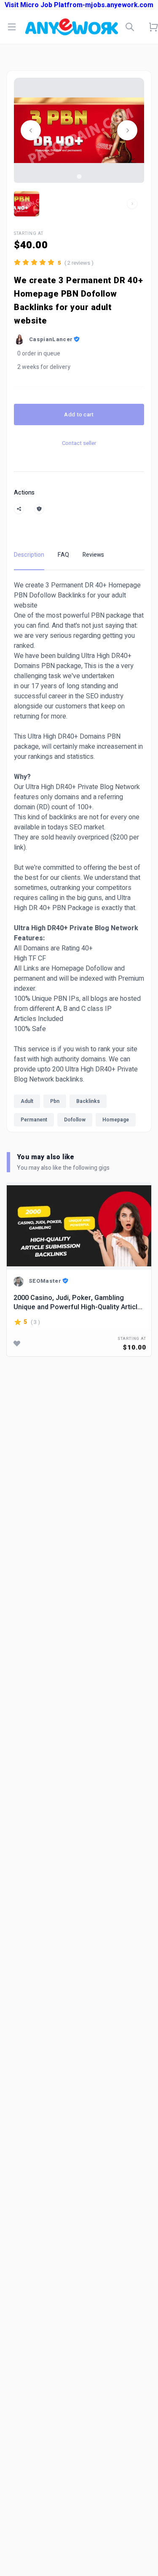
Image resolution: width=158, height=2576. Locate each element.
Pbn (55, 1101)
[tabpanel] (79, 856)
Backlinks (88, 1101)
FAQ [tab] (63, 555)
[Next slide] (127, 130)
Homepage (116, 1120)
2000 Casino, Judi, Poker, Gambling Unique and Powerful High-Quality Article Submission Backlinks (78, 1302)
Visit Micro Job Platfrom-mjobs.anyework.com (79, 5)
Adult (27, 1101)
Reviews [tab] (93, 555)
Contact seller (79, 443)
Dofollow (75, 1120)
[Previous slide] (31, 130)
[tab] (79, 176)
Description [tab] (29, 555)
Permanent (34, 1120)
